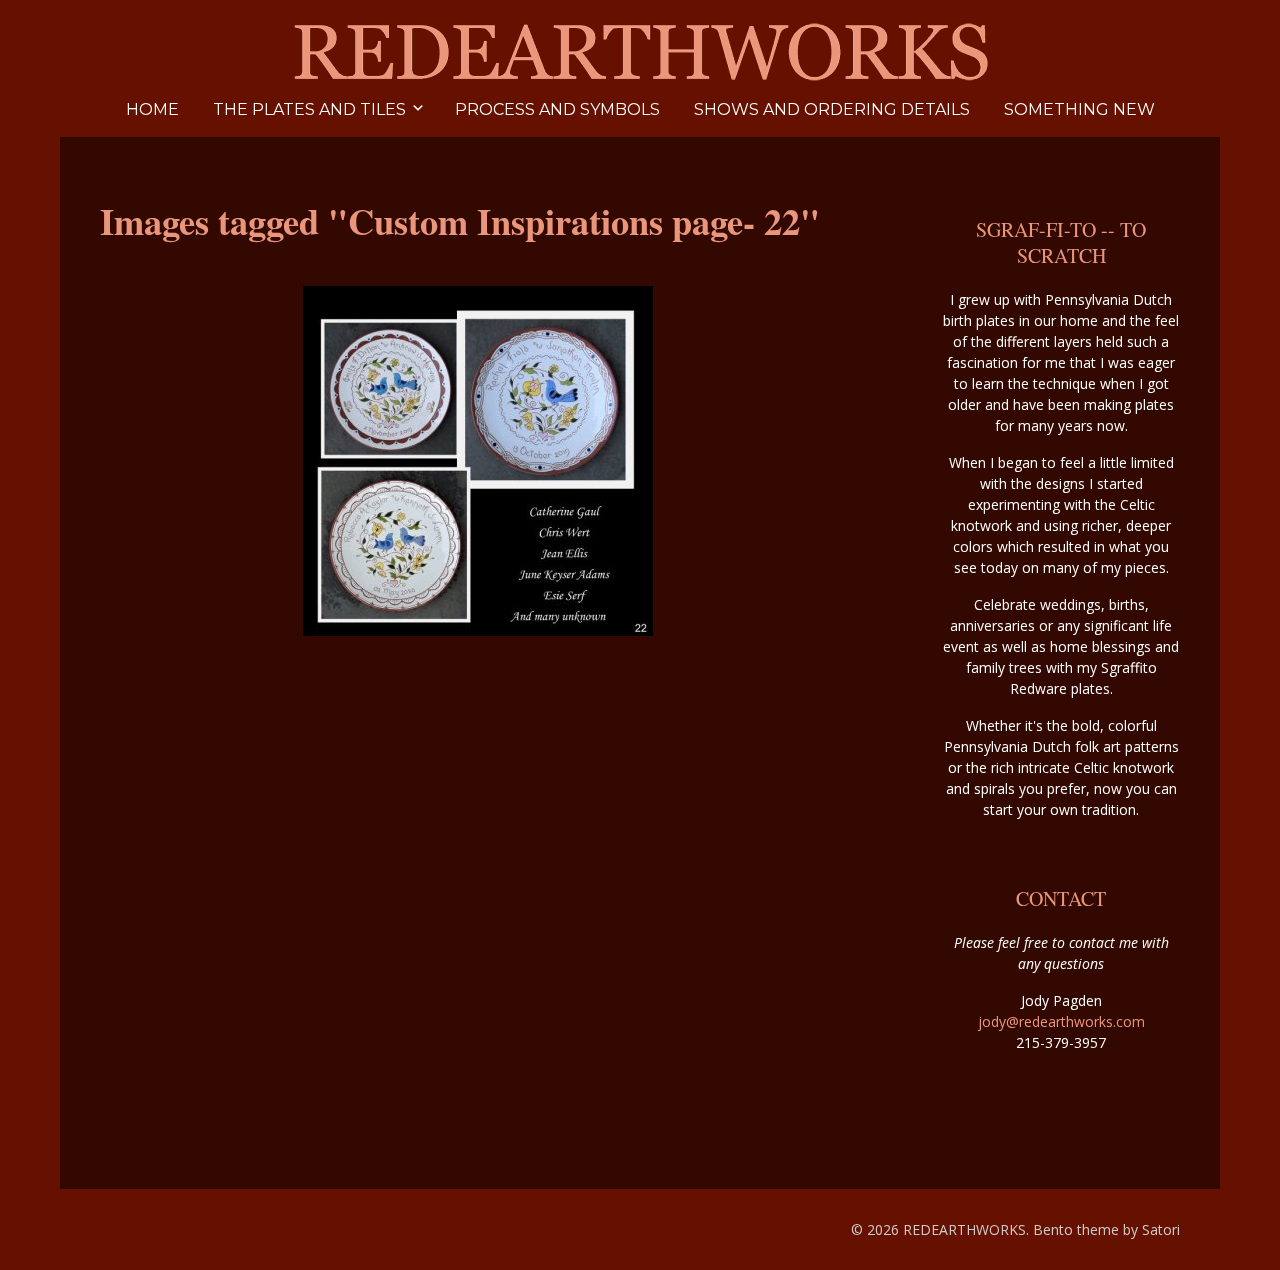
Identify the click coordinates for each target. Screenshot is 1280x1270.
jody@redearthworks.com (1061, 1021)
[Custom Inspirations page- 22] (478, 461)
